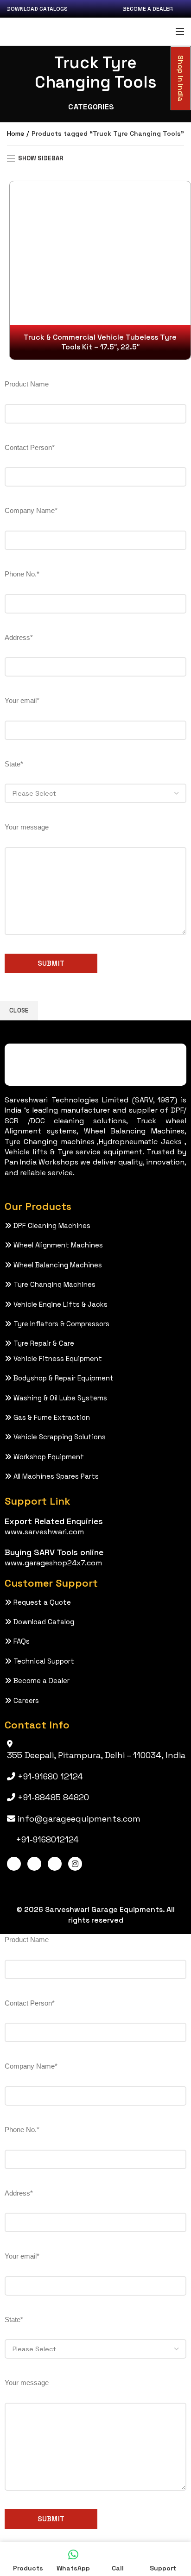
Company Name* (31, 510)
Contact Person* (30, 447)
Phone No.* (22, 574)
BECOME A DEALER (148, 9)
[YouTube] (55, 1864)
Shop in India (180, 78)
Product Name (27, 384)
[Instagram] (75, 1864)
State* (14, 764)
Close (19, 1010)
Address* (19, 637)
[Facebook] (14, 1864)
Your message (27, 827)
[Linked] (34, 1864)
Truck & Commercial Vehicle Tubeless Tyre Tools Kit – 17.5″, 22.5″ (100, 342)
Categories (91, 107)
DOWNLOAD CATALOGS (37, 9)
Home (16, 133)
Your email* (22, 700)
